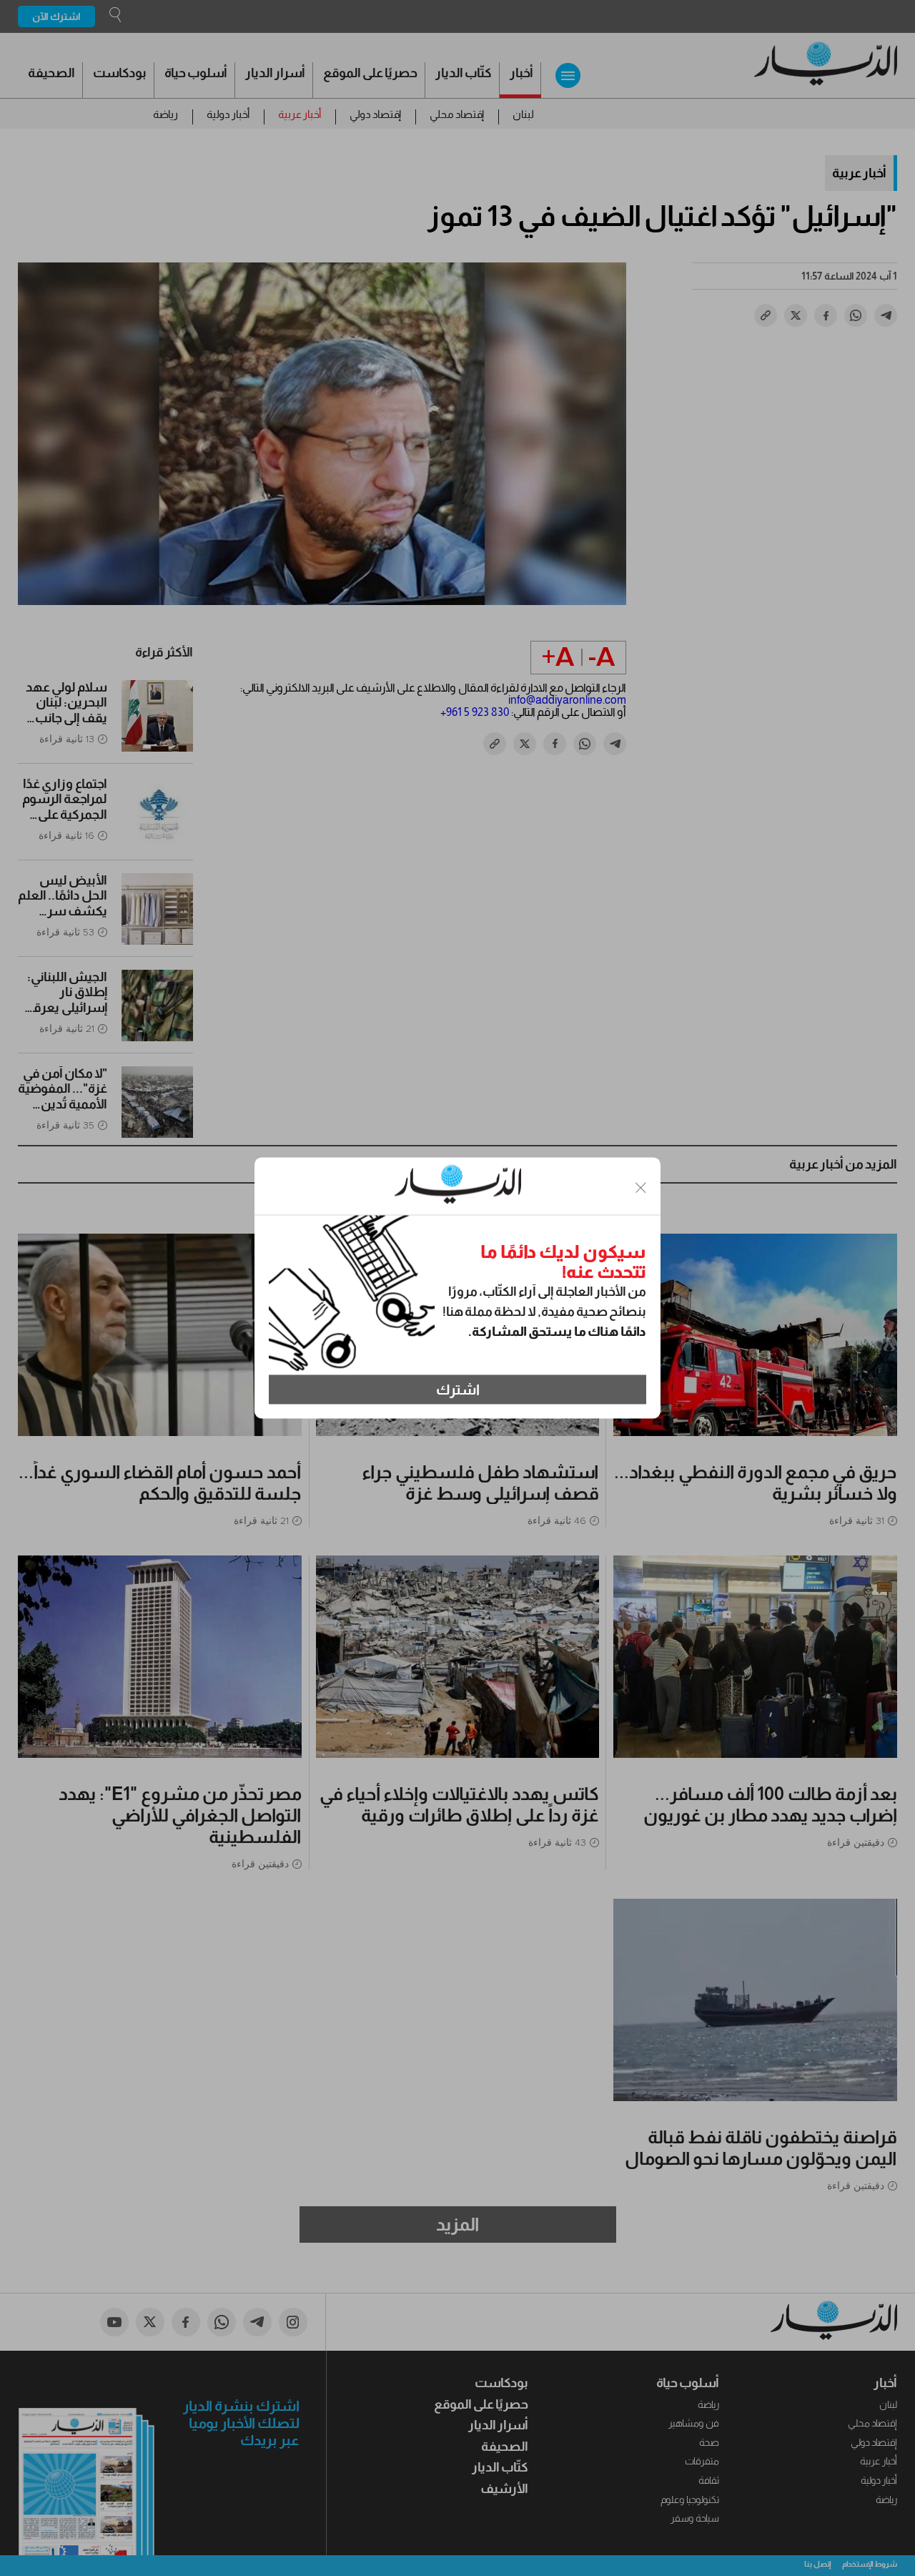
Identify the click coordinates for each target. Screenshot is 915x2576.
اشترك (458, 1390)
